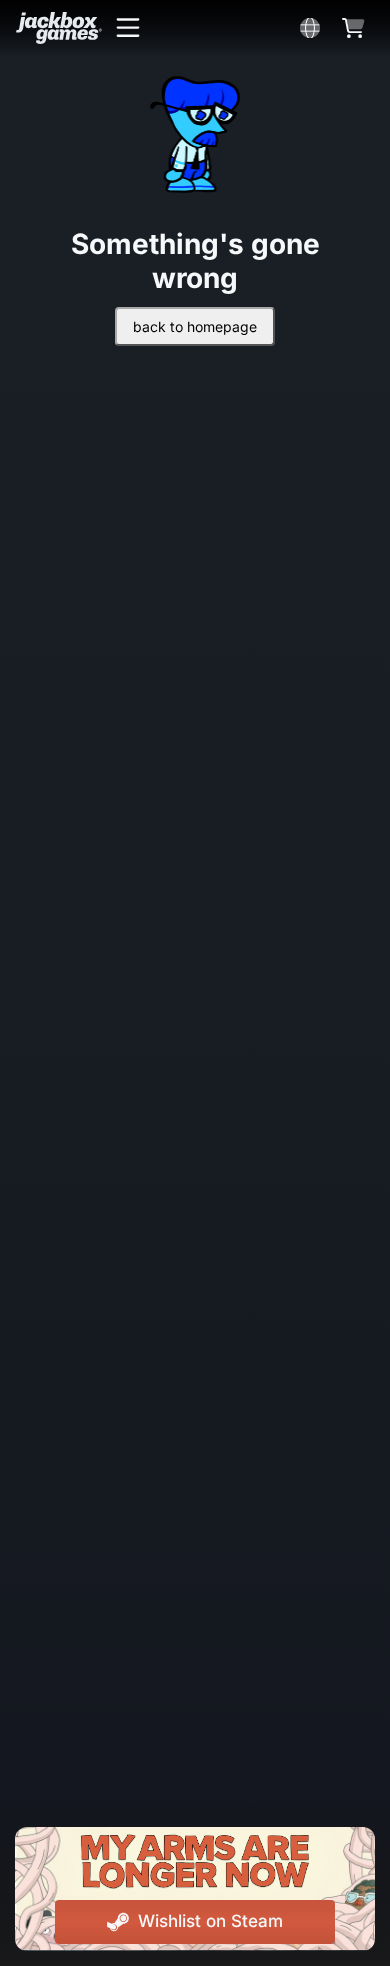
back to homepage (195, 326)
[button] (128, 28)
